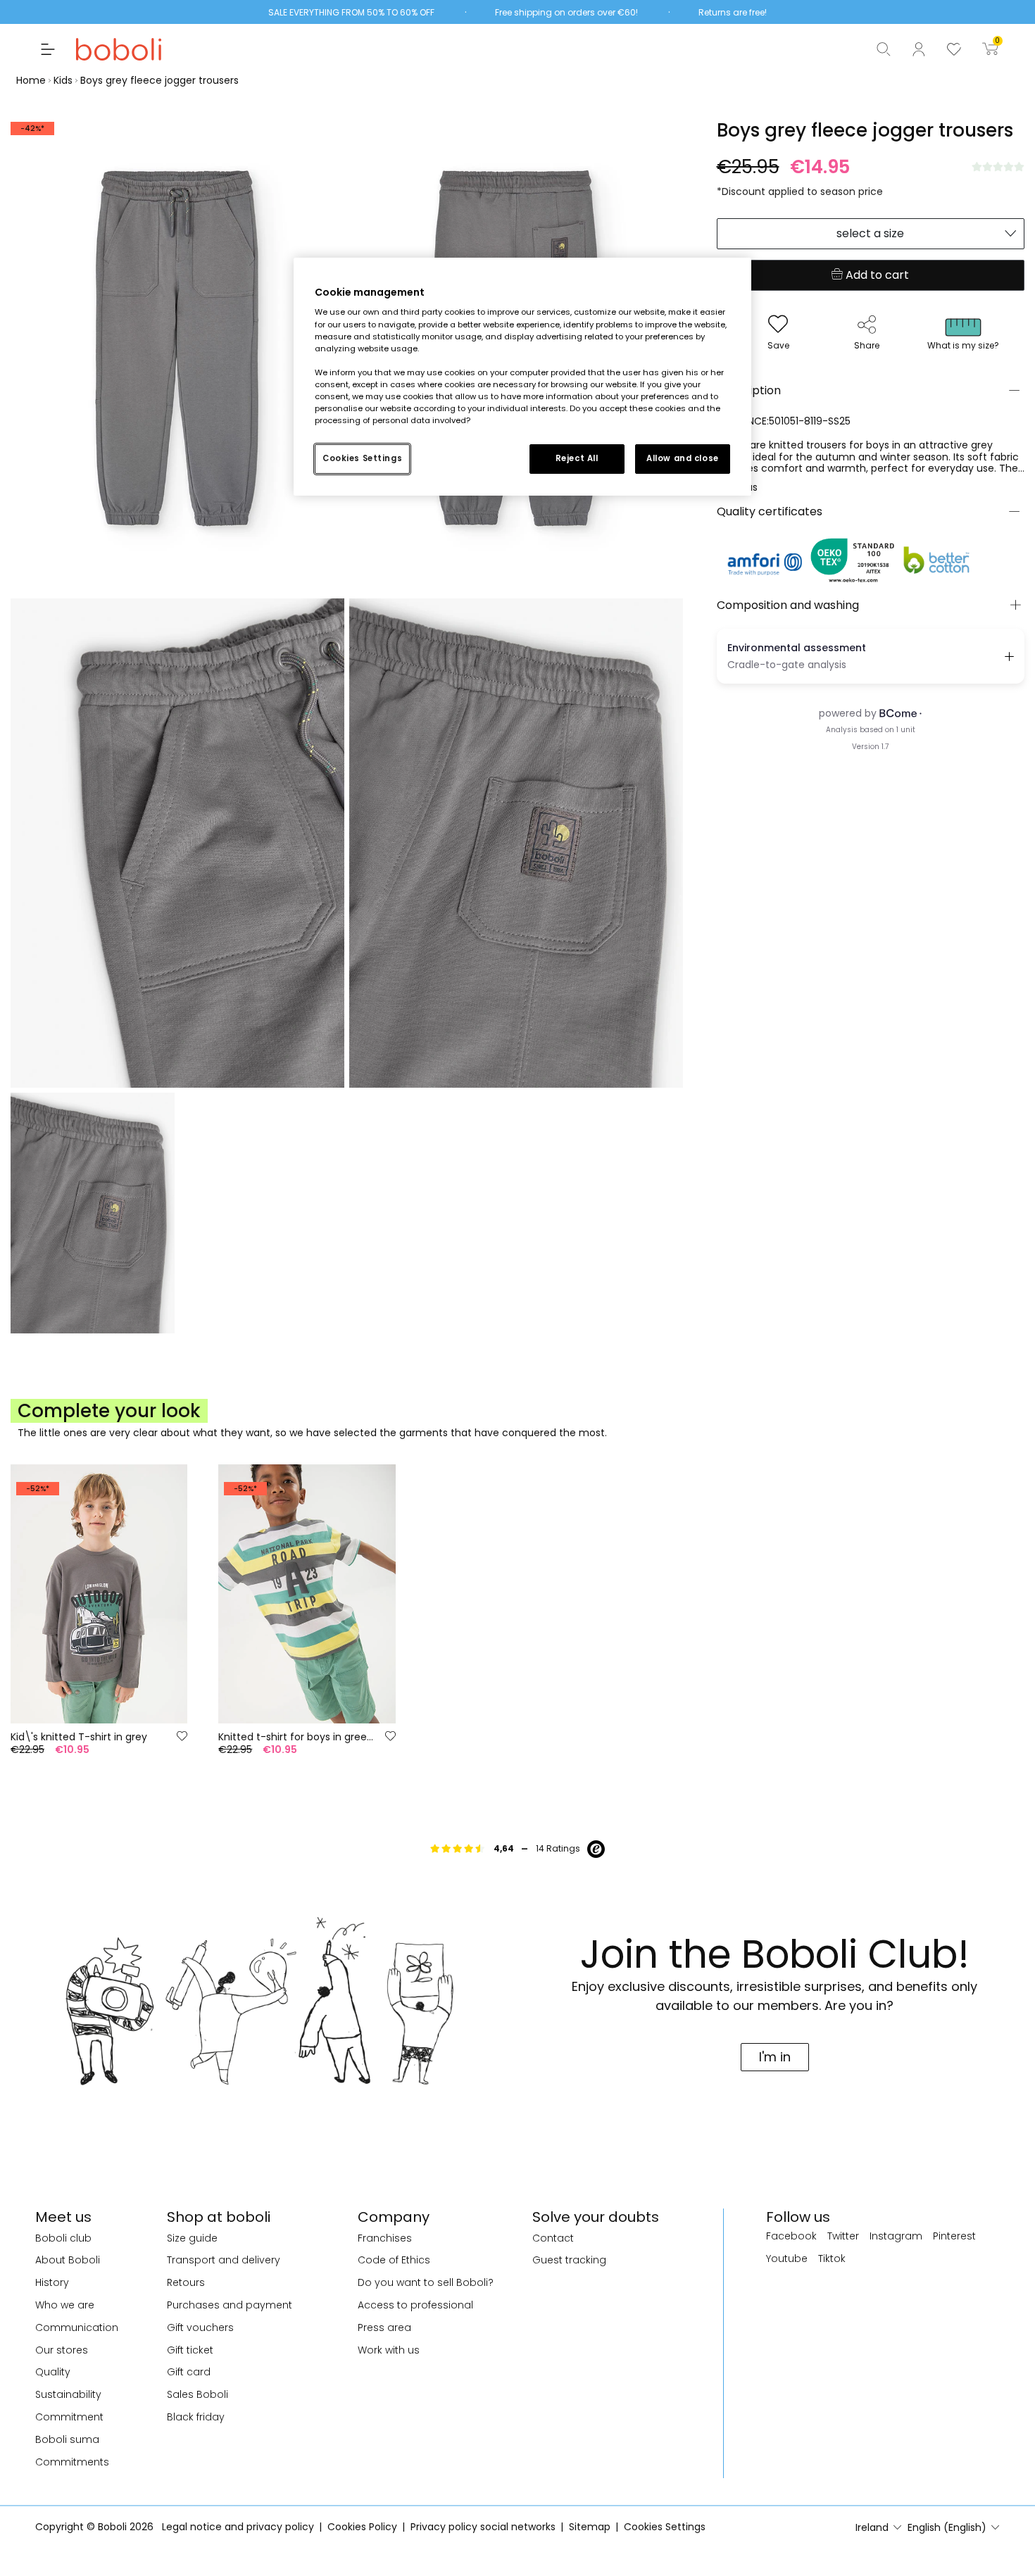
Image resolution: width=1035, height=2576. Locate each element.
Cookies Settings (362, 458)
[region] (522, 377)
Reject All (577, 458)
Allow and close (683, 458)
